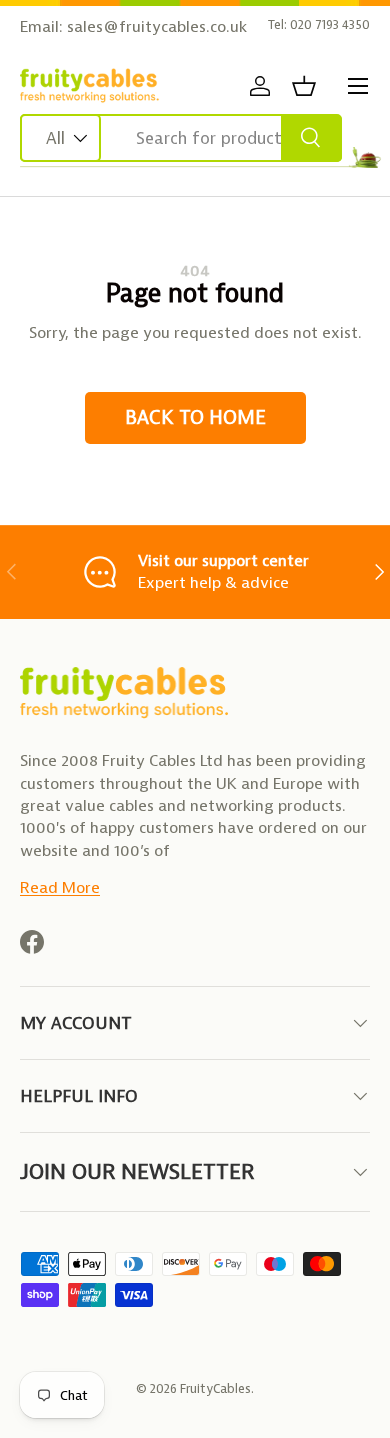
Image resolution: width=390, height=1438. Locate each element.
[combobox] (181, 138)
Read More (60, 887)
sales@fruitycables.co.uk (157, 26)
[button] (304, 86)
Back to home (195, 417)
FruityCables (215, 1388)
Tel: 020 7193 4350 (319, 24)
